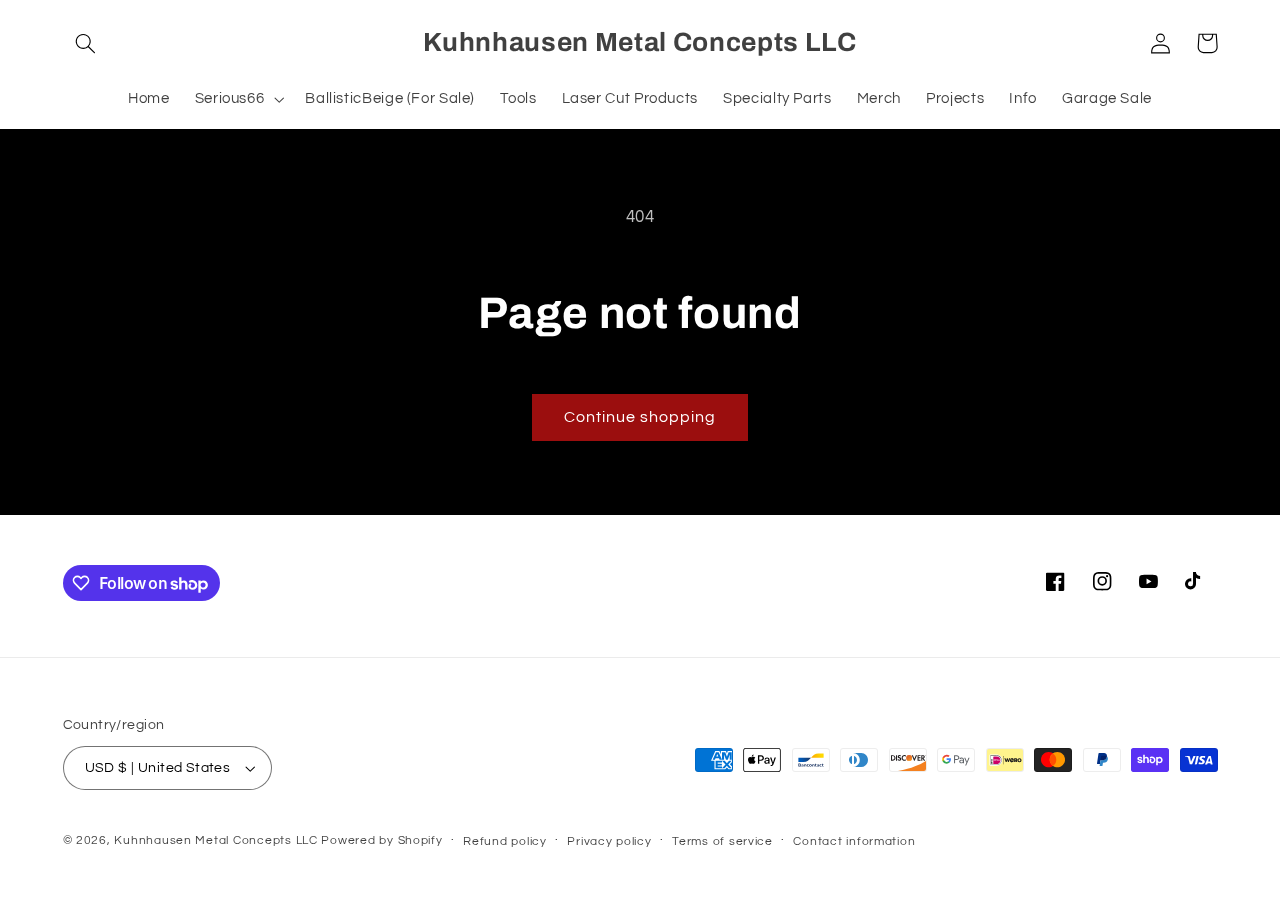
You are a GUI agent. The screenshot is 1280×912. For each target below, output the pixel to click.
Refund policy (505, 841)
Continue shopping (640, 417)
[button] (86, 43)
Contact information (854, 841)
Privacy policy (609, 841)
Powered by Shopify (381, 840)
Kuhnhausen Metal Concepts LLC (215, 840)
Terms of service (722, 841)
